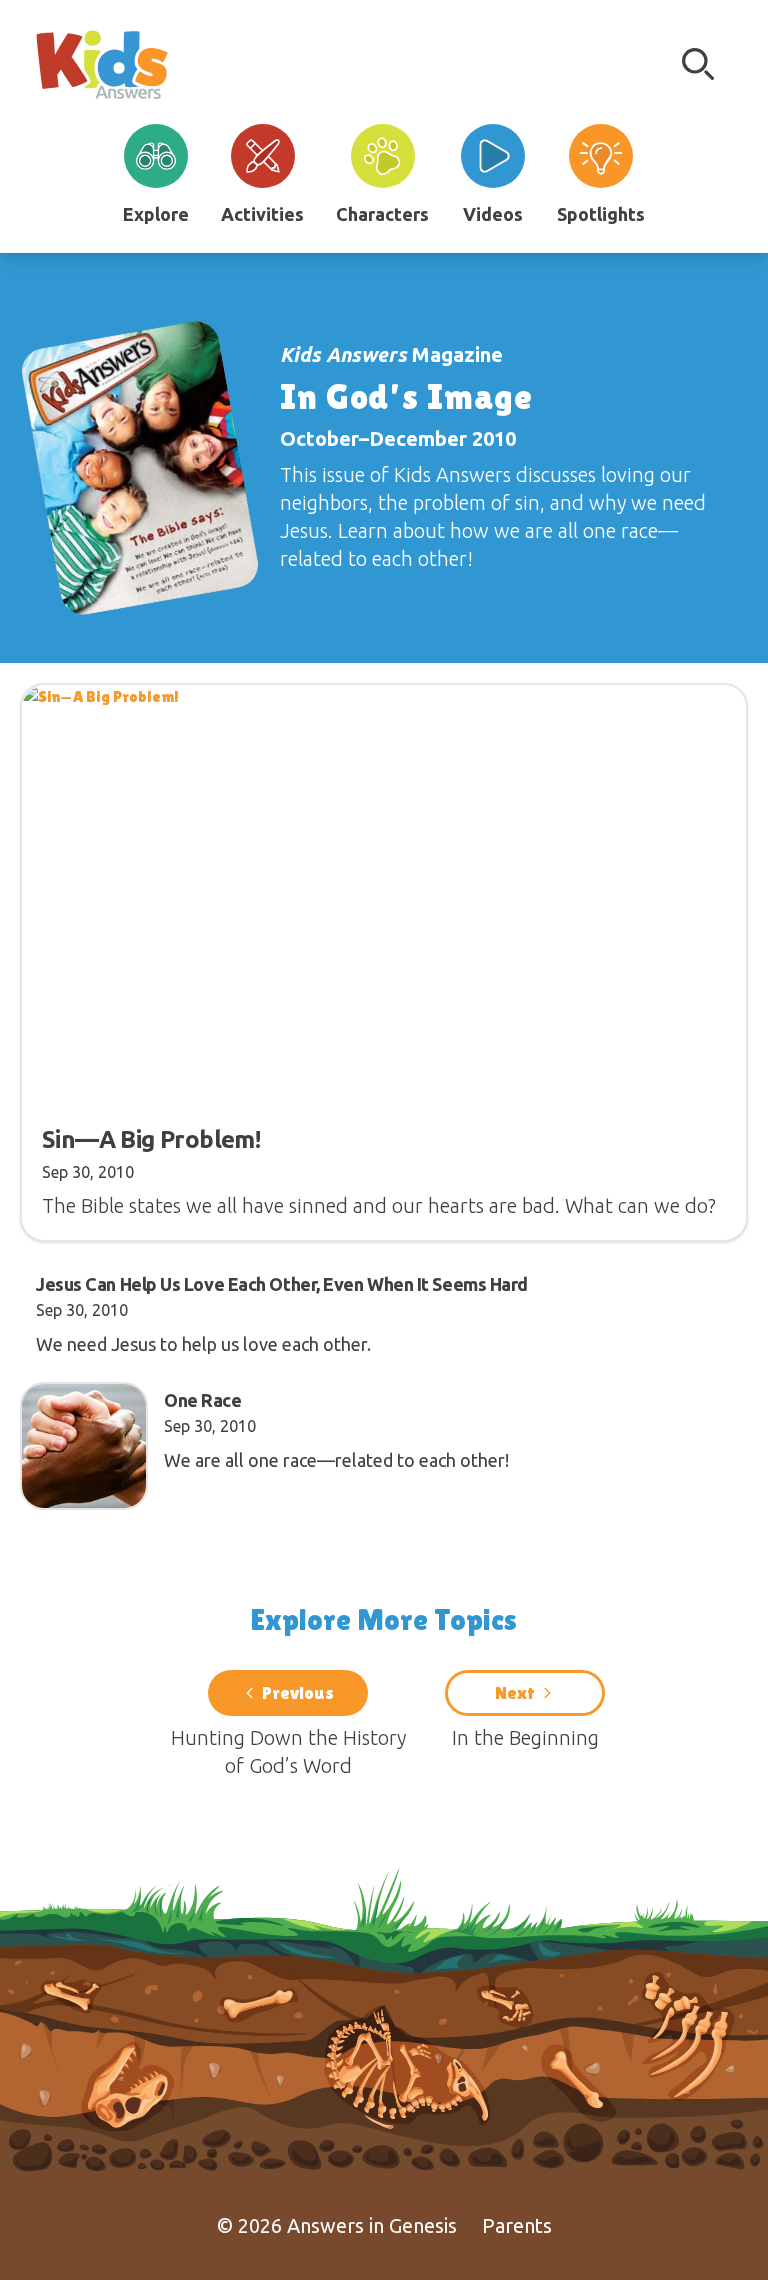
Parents (517, 2225)
